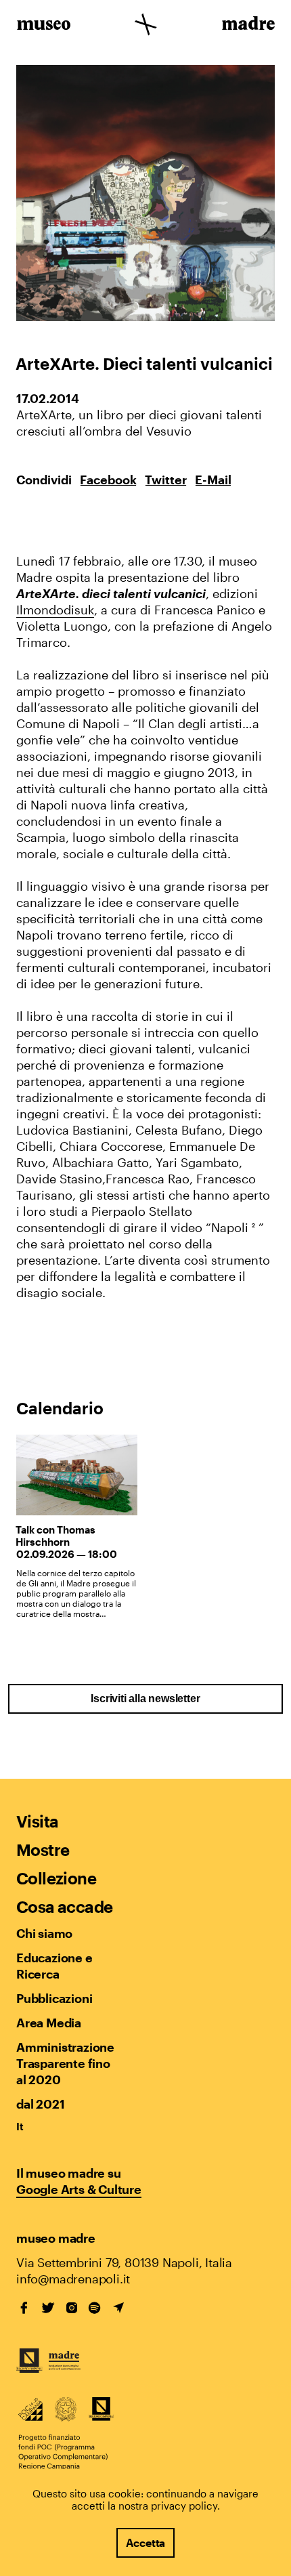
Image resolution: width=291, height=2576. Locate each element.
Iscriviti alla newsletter (145, 1698)
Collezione (56, 1878)
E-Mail (213, 480)
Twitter (166, 480)
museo (44, 26)
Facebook (108, 480)
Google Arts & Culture (79, 2189)
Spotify (95, 2308)
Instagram (72, 2308)
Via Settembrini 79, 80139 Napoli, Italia (124, 2262)
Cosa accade (64, 1906)
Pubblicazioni (54, 1998)
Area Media (49, 2023)
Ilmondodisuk (55, 610)
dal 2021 (40, 2104)
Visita (37, 1821)
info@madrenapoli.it (73, 2279)
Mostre (43, 1850)
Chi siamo (44, 1933)
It (20, 2126)
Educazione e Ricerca (54, 1966)
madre (247, 26)
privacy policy (184, 2506)
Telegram (118, 2308)
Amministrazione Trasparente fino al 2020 (65, 2063)
